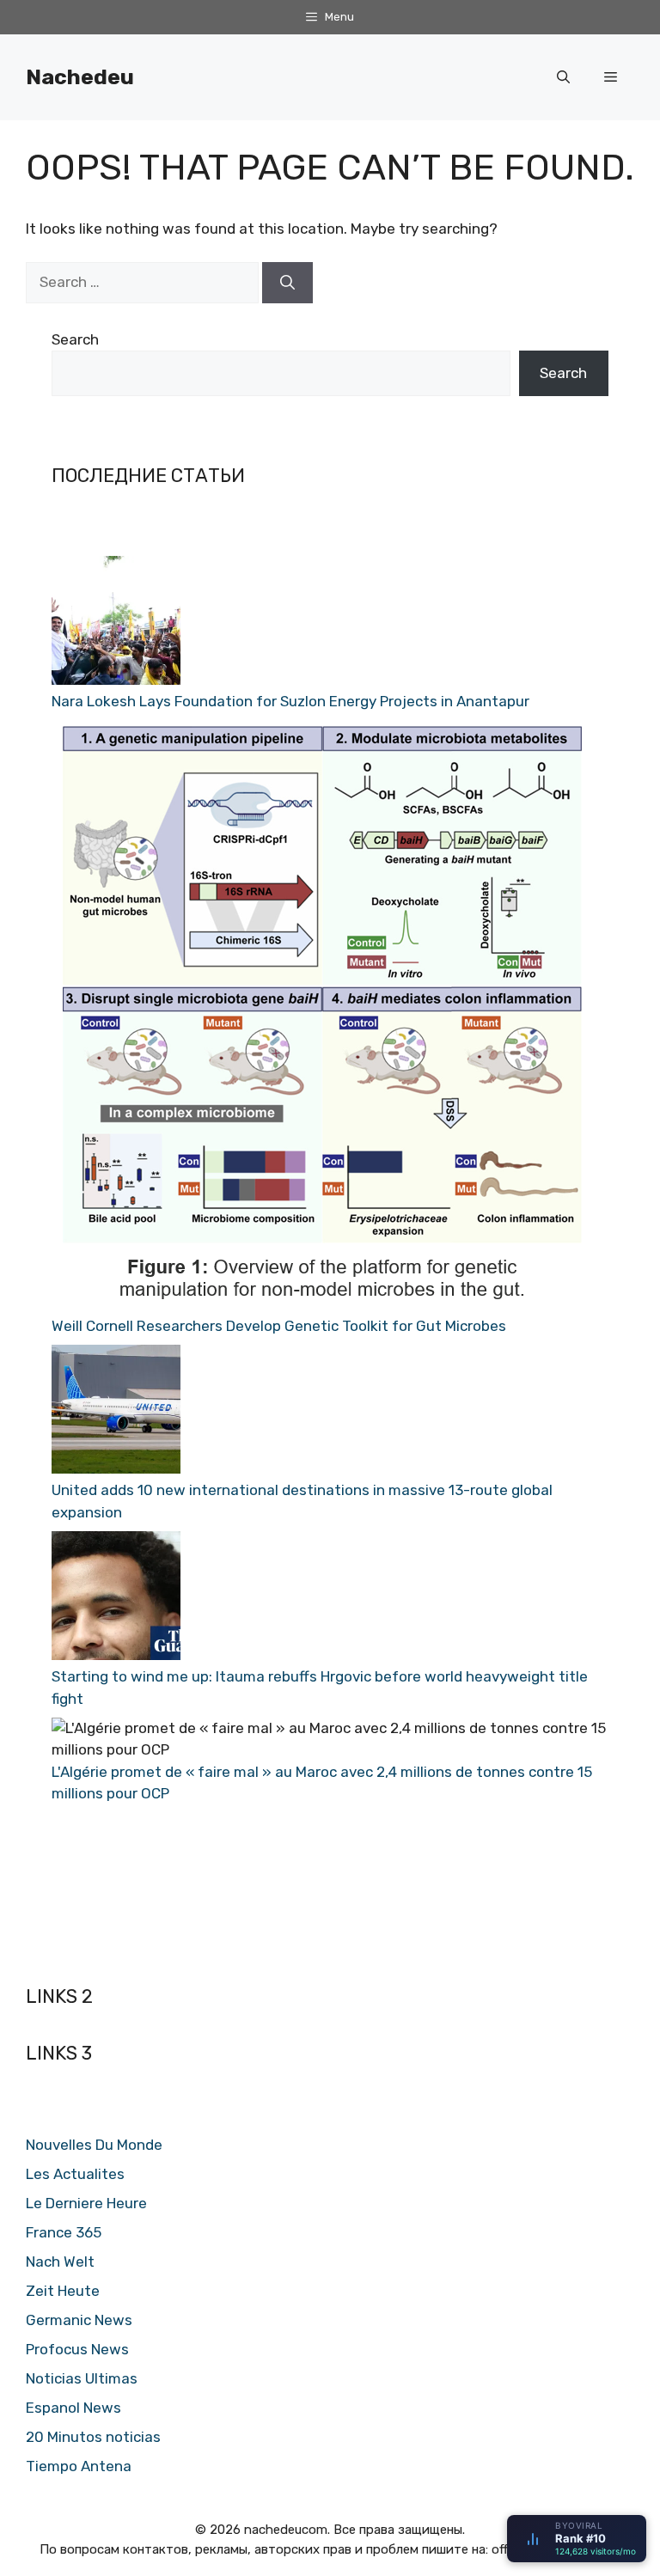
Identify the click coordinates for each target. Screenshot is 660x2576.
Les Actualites (75, 2174)
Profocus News (77, 2349)
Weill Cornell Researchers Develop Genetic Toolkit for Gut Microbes (279, 1326)
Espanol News (73, 2408)
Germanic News (79, 2320)
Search (75, 339)
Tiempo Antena (79, 2466)
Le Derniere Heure (86, 2203)
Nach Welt (60, 2262)
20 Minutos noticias (93, 2437)
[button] (563, 77)
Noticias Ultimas (82, 2378)
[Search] (287, 283)
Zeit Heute (63, 2291)
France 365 (64, 2232)
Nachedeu (80, 77)
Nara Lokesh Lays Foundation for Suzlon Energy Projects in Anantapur (290, 701)
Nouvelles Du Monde (94, 2145)
